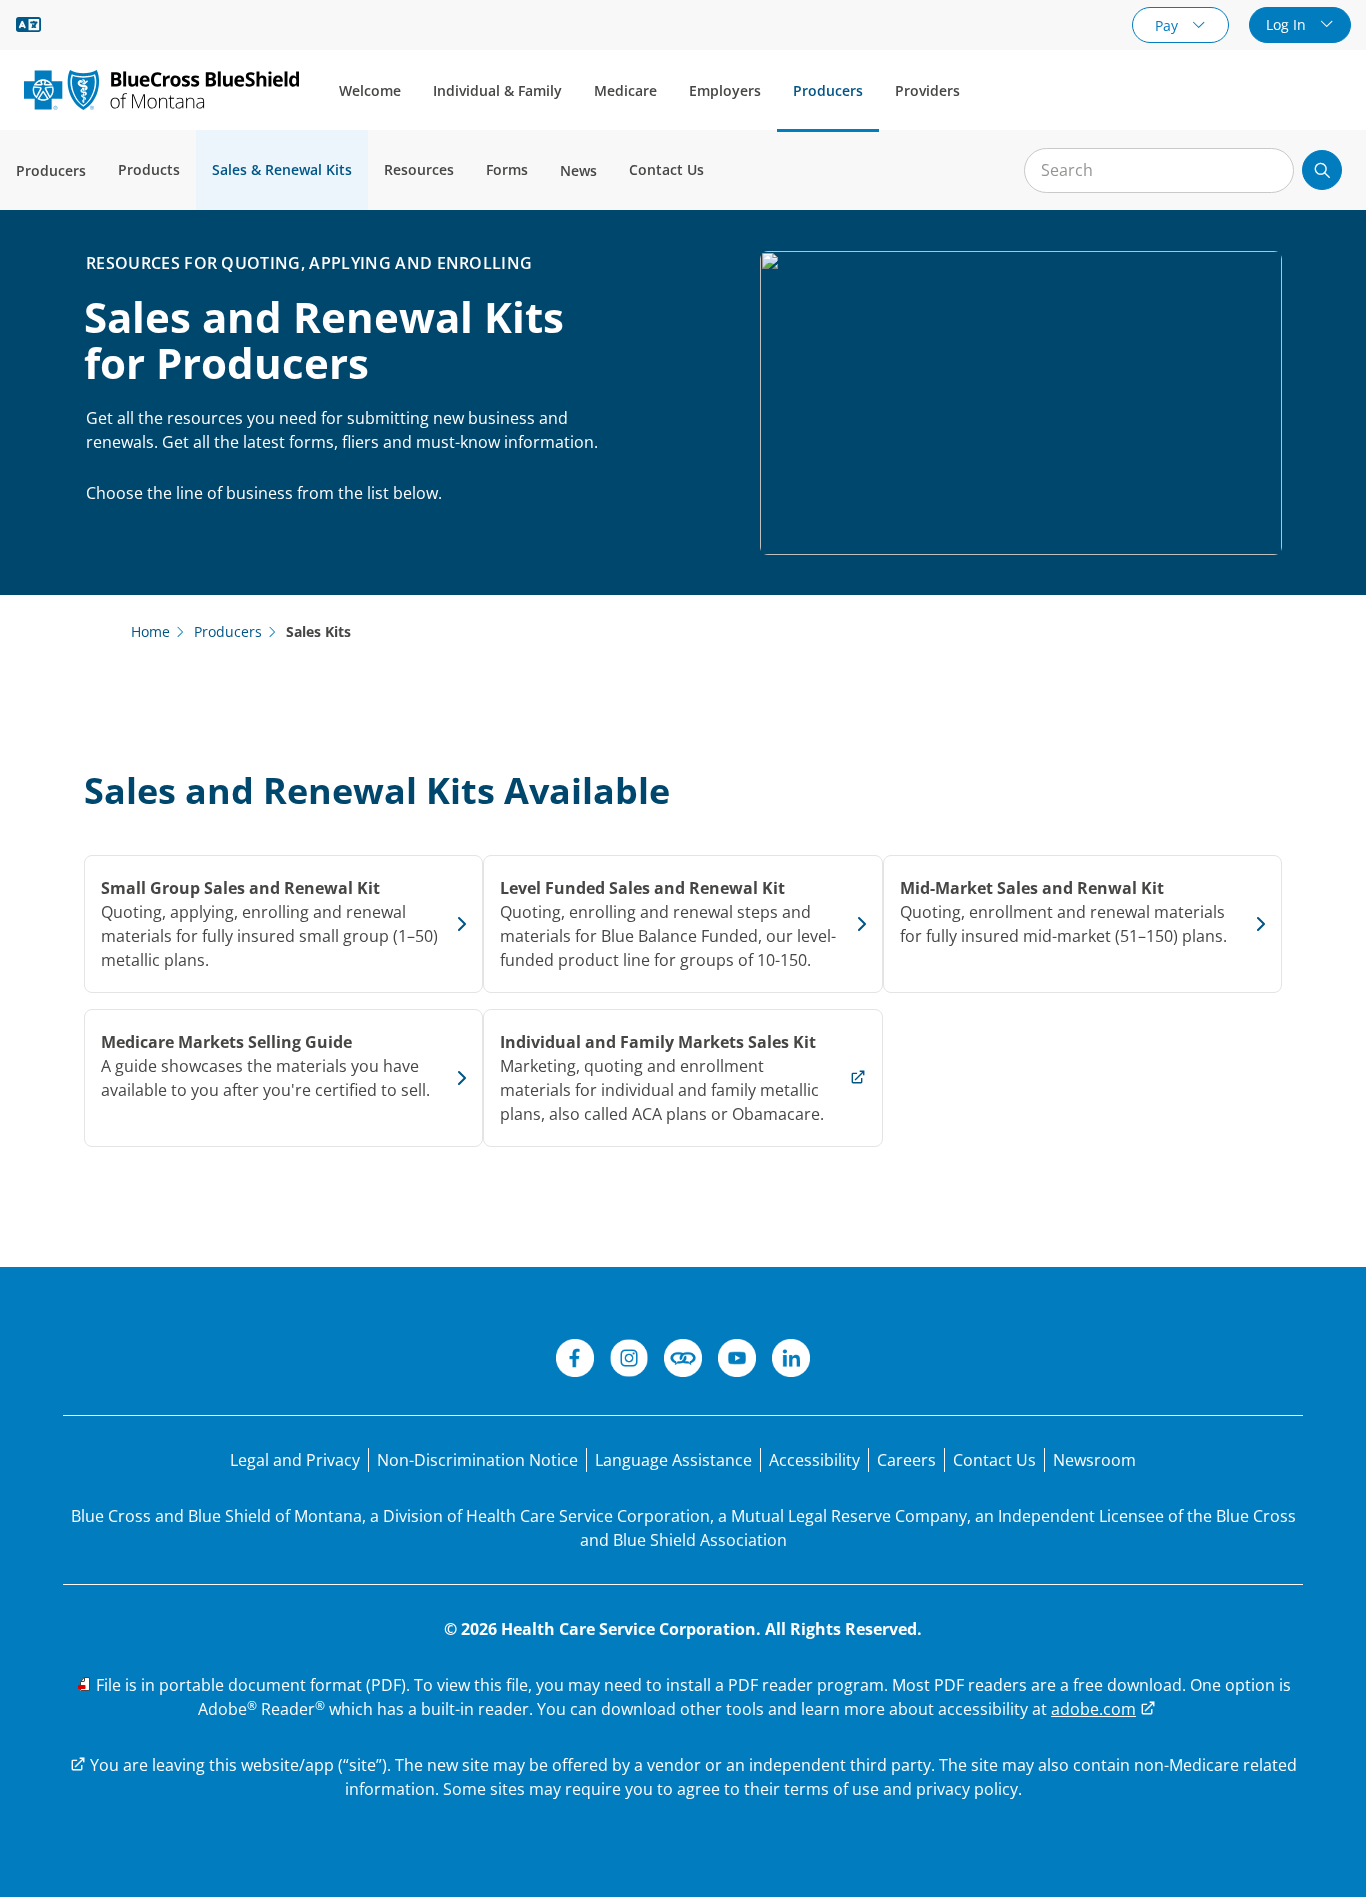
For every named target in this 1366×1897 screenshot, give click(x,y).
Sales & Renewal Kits (282, 169)
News (578, 170)
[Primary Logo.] (161, 89)
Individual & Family (497, 90)
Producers (828, 90)
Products (149, 169)
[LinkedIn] (791, 1361)
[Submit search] (1322, 170)
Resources (419, 169)
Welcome (370, 90)
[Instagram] (629, 1361)
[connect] (683, 1361)
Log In (1288, 24)
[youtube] (737, 1361)
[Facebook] (575, 1361)
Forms (507, 169)
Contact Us (666, 169)
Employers (725, 90)
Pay (1168, 25)
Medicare (625, 90)
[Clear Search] (1268, 171)
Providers (927, 90)
